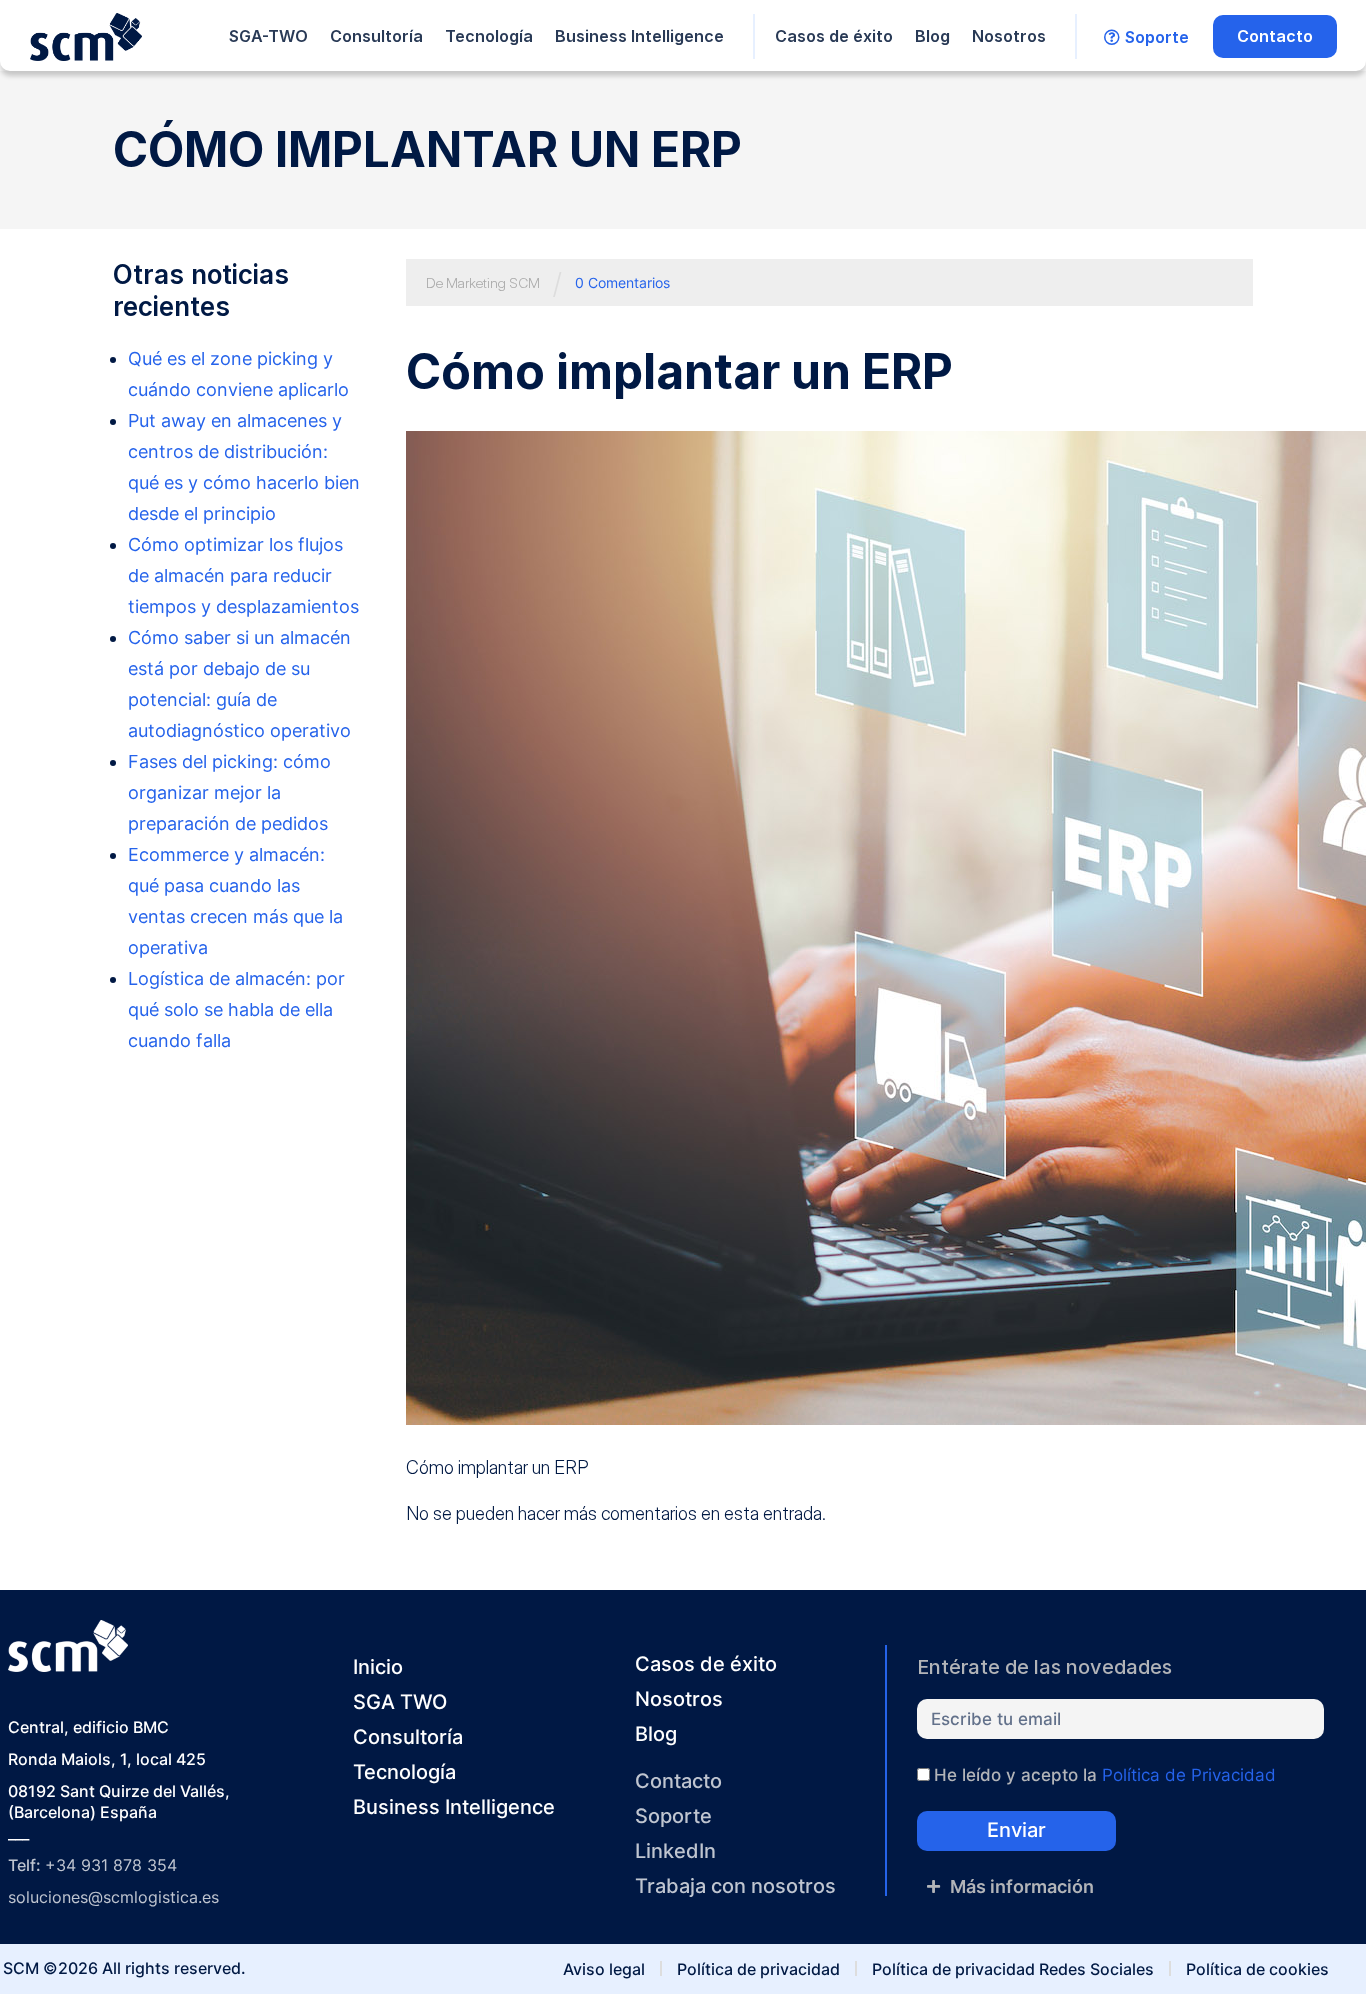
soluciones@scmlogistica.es (113, 1897)
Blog (932, 36)
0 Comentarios (622, 282)
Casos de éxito (834, 36)
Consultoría (376, 36)
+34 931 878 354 (111, 1865)
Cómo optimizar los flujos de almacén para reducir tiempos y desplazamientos (243, 575)
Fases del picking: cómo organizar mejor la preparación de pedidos (229, 792)
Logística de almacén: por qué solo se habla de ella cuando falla (236, 1009)
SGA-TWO (268, 36)
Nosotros (1009, 36)
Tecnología (489, 36)
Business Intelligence (639, 36)
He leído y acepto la (1105, 1775)
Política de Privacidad (1189, 1775)
